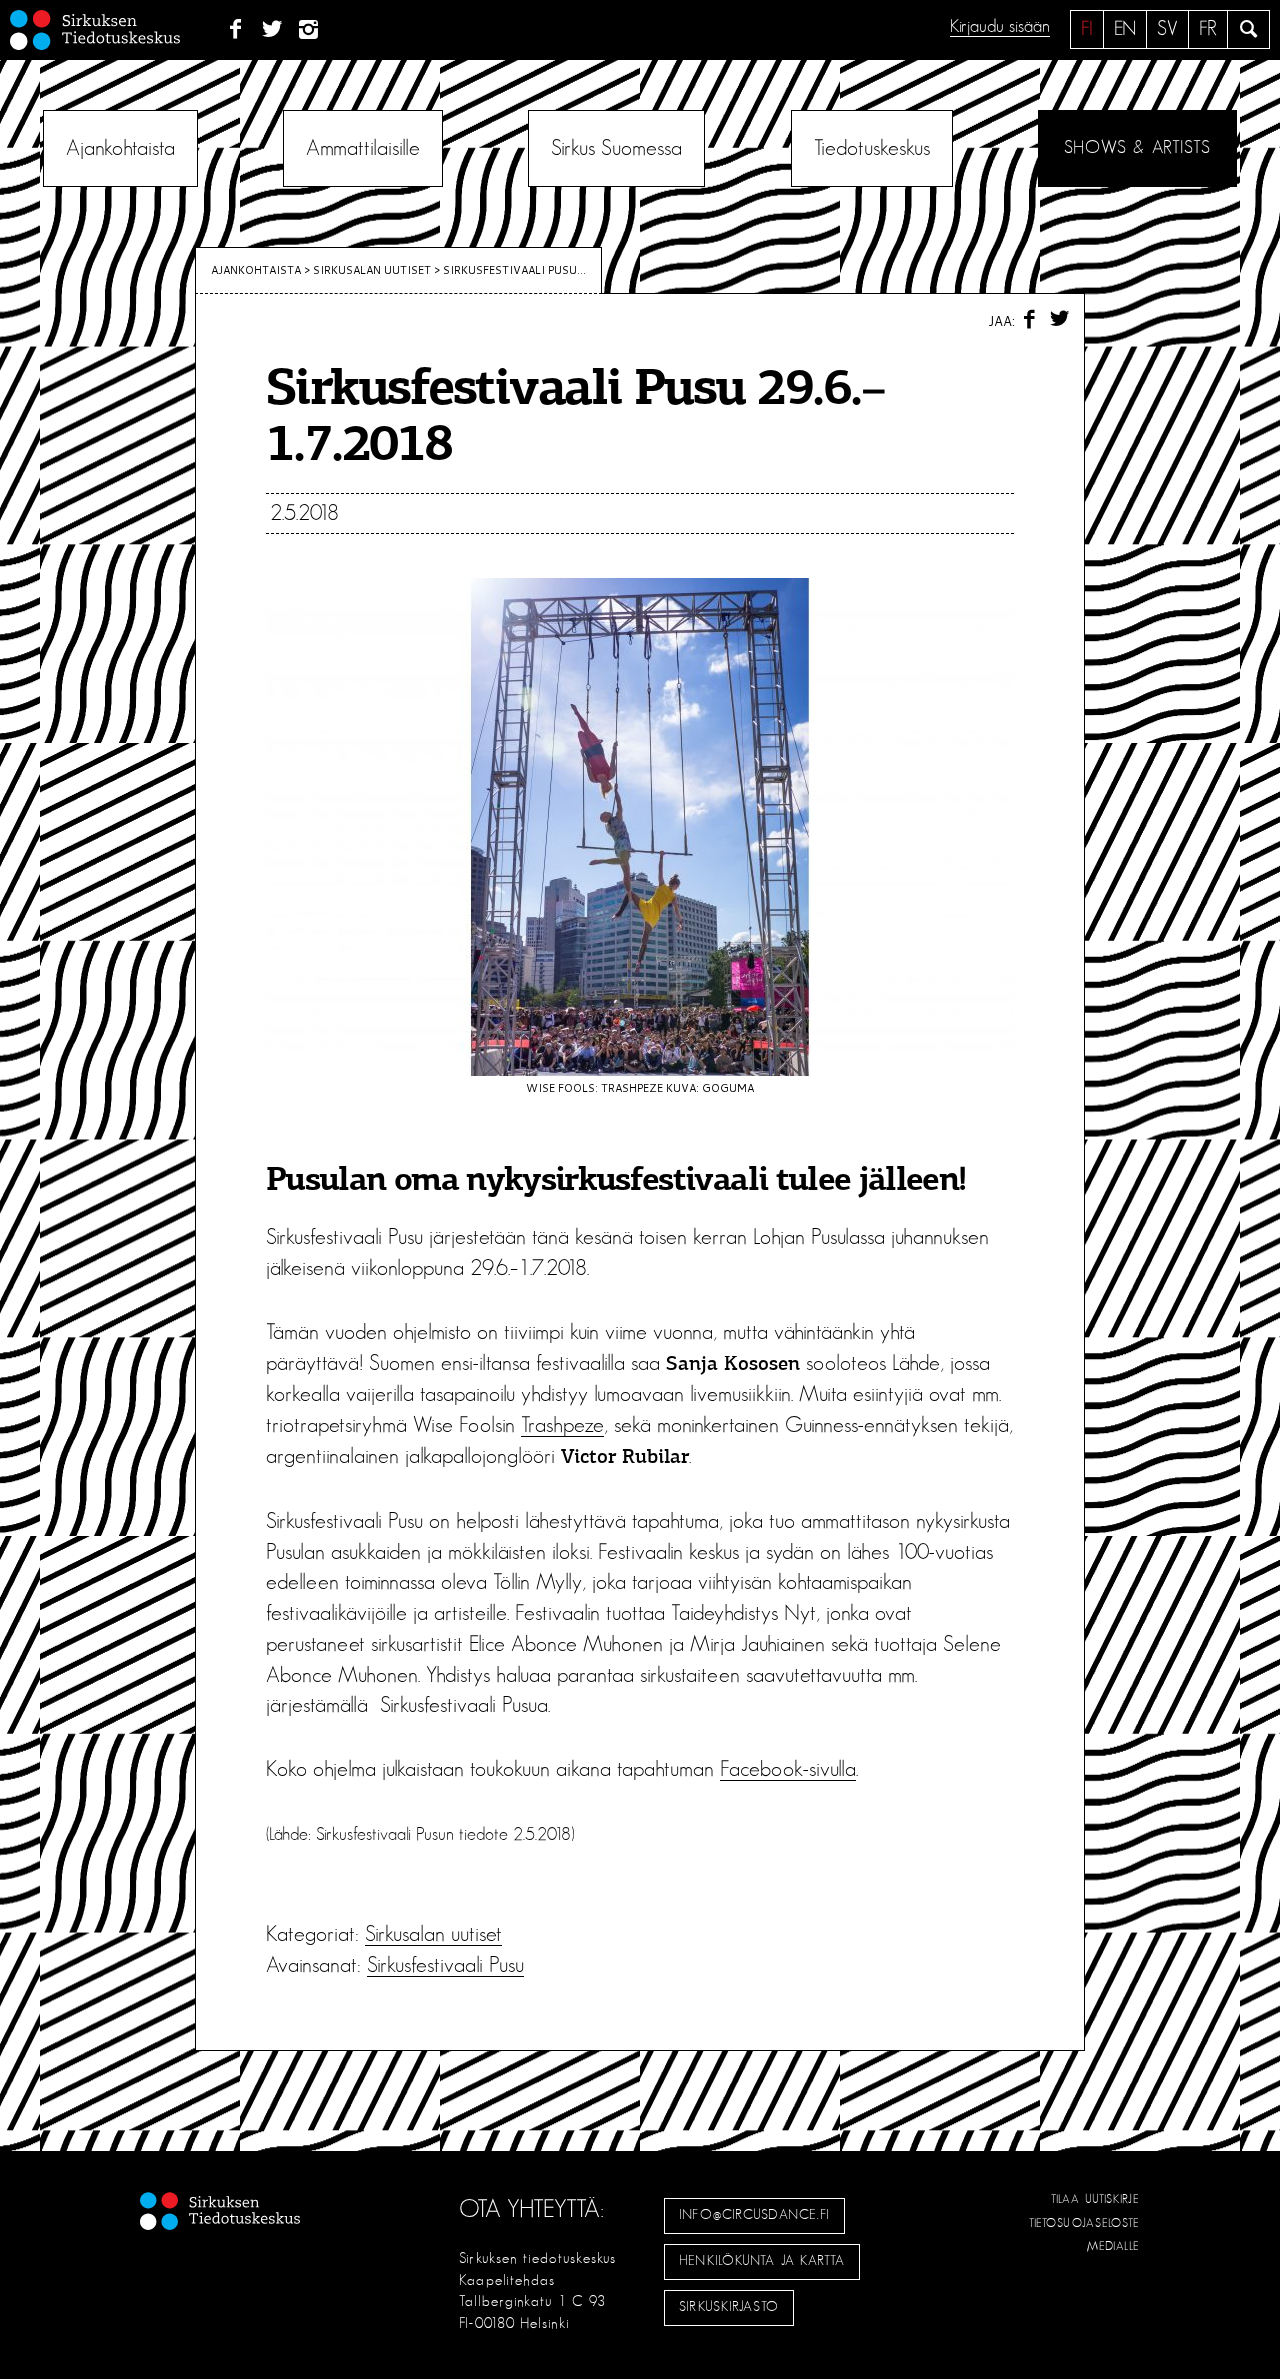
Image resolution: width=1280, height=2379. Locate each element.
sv (1167, 29)
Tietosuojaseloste (1084, 2223)
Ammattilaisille (363, 148)
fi (1087, 29)
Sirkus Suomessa (616, 148)
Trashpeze (562, 1425)
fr (1208, 29)
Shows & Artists (1137, 148)
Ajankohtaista (120, 148)
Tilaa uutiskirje (1095, 2199)
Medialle (1114, 2246)
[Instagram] (309, 30)
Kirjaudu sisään (1000, 27)
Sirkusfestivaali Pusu (445, 1965)
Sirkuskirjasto (729, 2307)
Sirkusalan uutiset (372, 270)
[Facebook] (235, 30)
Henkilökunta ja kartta (762, 2261)
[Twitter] (272, 30)
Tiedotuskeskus (872, 148)
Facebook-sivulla (788, 1769)
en (1125, 29)
